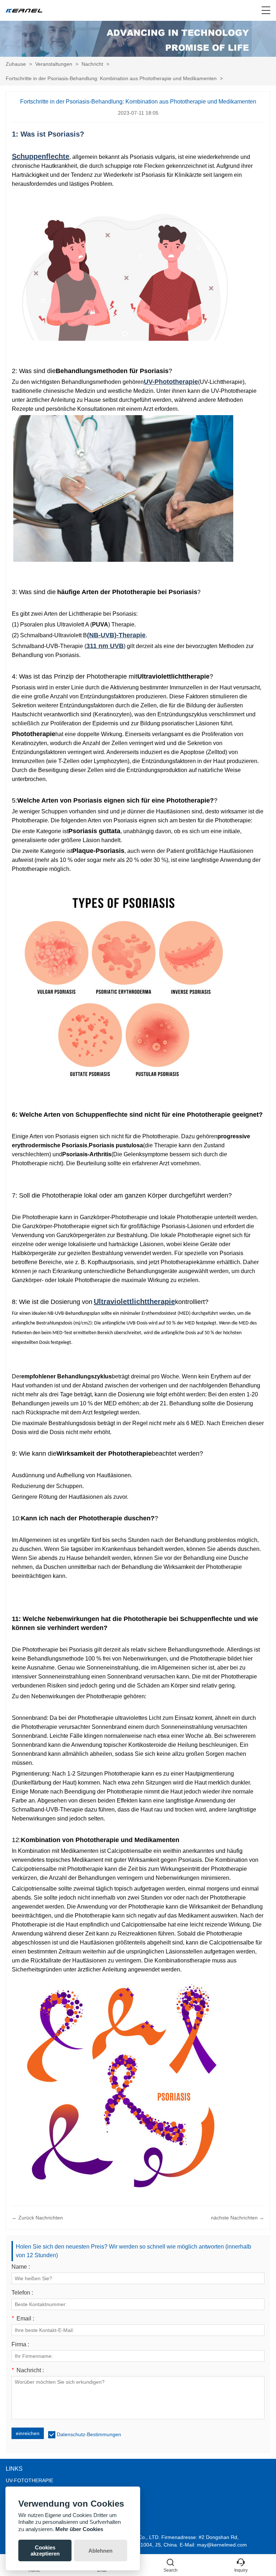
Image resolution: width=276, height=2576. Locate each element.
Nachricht (92, 64)
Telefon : (22, 2293)
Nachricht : (28, 2370)
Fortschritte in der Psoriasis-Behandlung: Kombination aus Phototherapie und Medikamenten (111, 78)
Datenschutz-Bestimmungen (89, 2434)
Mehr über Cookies (79, 2529)
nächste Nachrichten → (238, 2218)
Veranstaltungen (54, 64)
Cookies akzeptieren (45, 2550)
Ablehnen (100, 2551)
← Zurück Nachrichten (37, 2218)
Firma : (20, 2345)
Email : (23, 2319)
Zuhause (16, 64)
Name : (21, 2267)
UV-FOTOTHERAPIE (29, 2480)
